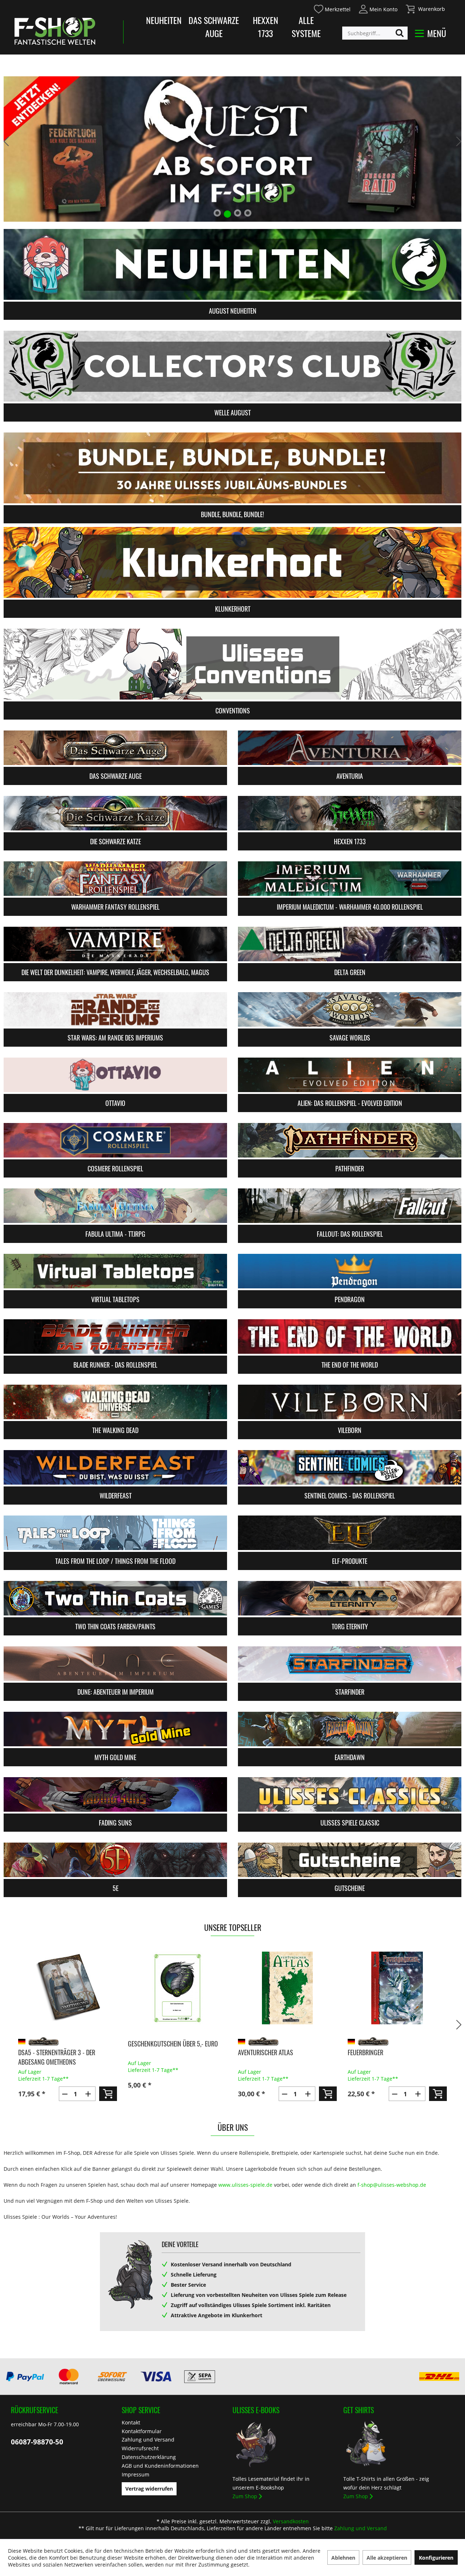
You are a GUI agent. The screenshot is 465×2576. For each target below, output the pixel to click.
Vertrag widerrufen (149, 2489)
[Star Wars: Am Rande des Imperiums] (115, 1009)
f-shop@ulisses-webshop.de (392, 2185)
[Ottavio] (115, 1075)
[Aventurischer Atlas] (177, 1988)
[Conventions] (232, 664)
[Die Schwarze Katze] (115, 813)
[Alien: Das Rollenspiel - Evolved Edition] (350, 1075)
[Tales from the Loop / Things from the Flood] (115, 1533)
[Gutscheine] (350, 1860)
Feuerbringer (255, 2052)
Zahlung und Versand (148, 2440)
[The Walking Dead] (115, 1402)
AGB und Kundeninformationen (160, 2466)
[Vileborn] (350, 1402)
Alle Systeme (306, 27)
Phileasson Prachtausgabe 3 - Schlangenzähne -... (389, 2057)
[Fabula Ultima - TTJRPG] (115, 1206)
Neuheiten (164, 20)
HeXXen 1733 (266, 27)
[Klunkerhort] (232, 562)
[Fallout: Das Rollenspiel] (350, 1206)
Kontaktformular (142, 2431)
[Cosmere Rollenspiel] (115, 1140)
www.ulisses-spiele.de (245, 2185)
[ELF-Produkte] (350, 1533)
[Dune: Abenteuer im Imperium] (115, 1664)
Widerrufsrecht (140, 2448)
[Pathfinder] (350, 1140)
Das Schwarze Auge (214, 27)
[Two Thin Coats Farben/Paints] (115, 1598)
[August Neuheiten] (232, 264)
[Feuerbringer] (287, 1988)
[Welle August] (232, 366)
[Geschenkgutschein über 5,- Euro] (67, 1988)
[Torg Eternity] (350, 1598)
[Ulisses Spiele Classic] (350, 1794)
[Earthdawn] (350, 1729)
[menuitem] (332, 8)
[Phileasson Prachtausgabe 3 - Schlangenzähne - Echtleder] (397, 1988)
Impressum (136, 2474)
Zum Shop (245, 2496)
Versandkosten (291, 2521)
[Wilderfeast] (115, 1467)
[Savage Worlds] (350, 1009)
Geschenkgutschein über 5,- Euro (63, 2044)
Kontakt (131, 2422)
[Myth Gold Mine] (115, 1729)
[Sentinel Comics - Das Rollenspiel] (350, 1467)
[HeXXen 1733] (350, 813)
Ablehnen (343, 2558)
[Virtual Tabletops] (115, 1271)
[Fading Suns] (115, 1794)
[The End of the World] (350, 1337)
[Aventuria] (350, 748)
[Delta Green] (350, 944)
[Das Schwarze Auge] (115, 748)
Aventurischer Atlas (155, 2052)
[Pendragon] (350, 1271)
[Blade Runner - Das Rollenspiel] (115, 1337)
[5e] (115, 1860)
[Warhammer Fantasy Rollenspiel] (115, 879)
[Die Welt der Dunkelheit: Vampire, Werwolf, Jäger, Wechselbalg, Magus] (115, 944)
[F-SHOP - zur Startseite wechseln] (55, 31)
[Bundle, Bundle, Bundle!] (232, 468)
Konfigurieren (436, 2558)
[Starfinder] (350, 1664)
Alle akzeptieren (387, 2558)
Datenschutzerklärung (149, 2457)
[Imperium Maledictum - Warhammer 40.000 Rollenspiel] (350, 879)
